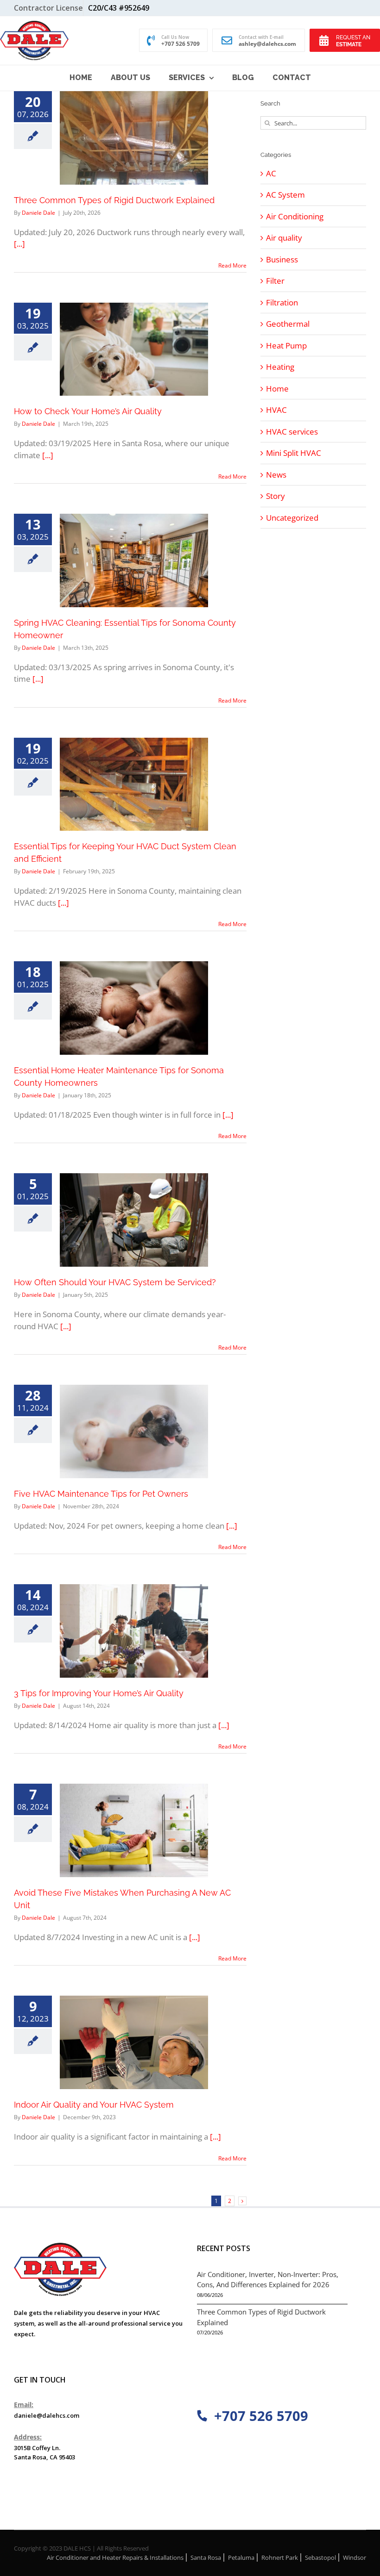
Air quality (284, 238)
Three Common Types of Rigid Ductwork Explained (114, 200)
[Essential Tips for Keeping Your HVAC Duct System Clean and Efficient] (134, 784)
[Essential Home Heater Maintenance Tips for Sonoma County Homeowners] (134, 1008)
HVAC (276, 410)
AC (271, 173)
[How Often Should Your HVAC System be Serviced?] (134, 1220)
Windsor (355, 2557)
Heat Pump (286, 345)
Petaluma (241, 2557)
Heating (280, 367)
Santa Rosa (206, 2557)
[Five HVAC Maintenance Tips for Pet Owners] (134, 1431)
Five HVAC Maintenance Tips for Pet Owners (101, 1494)
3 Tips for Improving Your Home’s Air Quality (99, 1693)
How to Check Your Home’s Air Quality (88, 411)
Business (282, 259)
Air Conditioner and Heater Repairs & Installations (115, 2557)
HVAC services (292, 432)
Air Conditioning (295, 216)
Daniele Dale (38, 213)
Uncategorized (292, 518)
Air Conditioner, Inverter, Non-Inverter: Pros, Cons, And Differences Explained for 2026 (268, 2280)
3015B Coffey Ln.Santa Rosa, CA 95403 (44, 2452)
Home (277, 389)
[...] (19, 244)
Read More (232, 265)
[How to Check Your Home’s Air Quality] (134, 349)
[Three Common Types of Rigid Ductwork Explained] (134, 138)
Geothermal (288, 324)
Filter (275, 281)
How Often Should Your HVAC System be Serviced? (115, 1282)
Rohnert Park (280, 2557)
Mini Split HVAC (294, 453)
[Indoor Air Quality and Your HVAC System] (134, 2042)
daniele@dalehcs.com (47, 2415)
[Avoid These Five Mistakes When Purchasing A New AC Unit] (134, 1830)
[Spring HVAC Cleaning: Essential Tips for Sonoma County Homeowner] (134, 560)
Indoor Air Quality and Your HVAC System (94, 2105)
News (276, 475)
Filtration (282, 302)
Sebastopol (320, 2557)
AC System (285, 195)
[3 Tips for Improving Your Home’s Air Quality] (134, 1631)
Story (275, 496)
